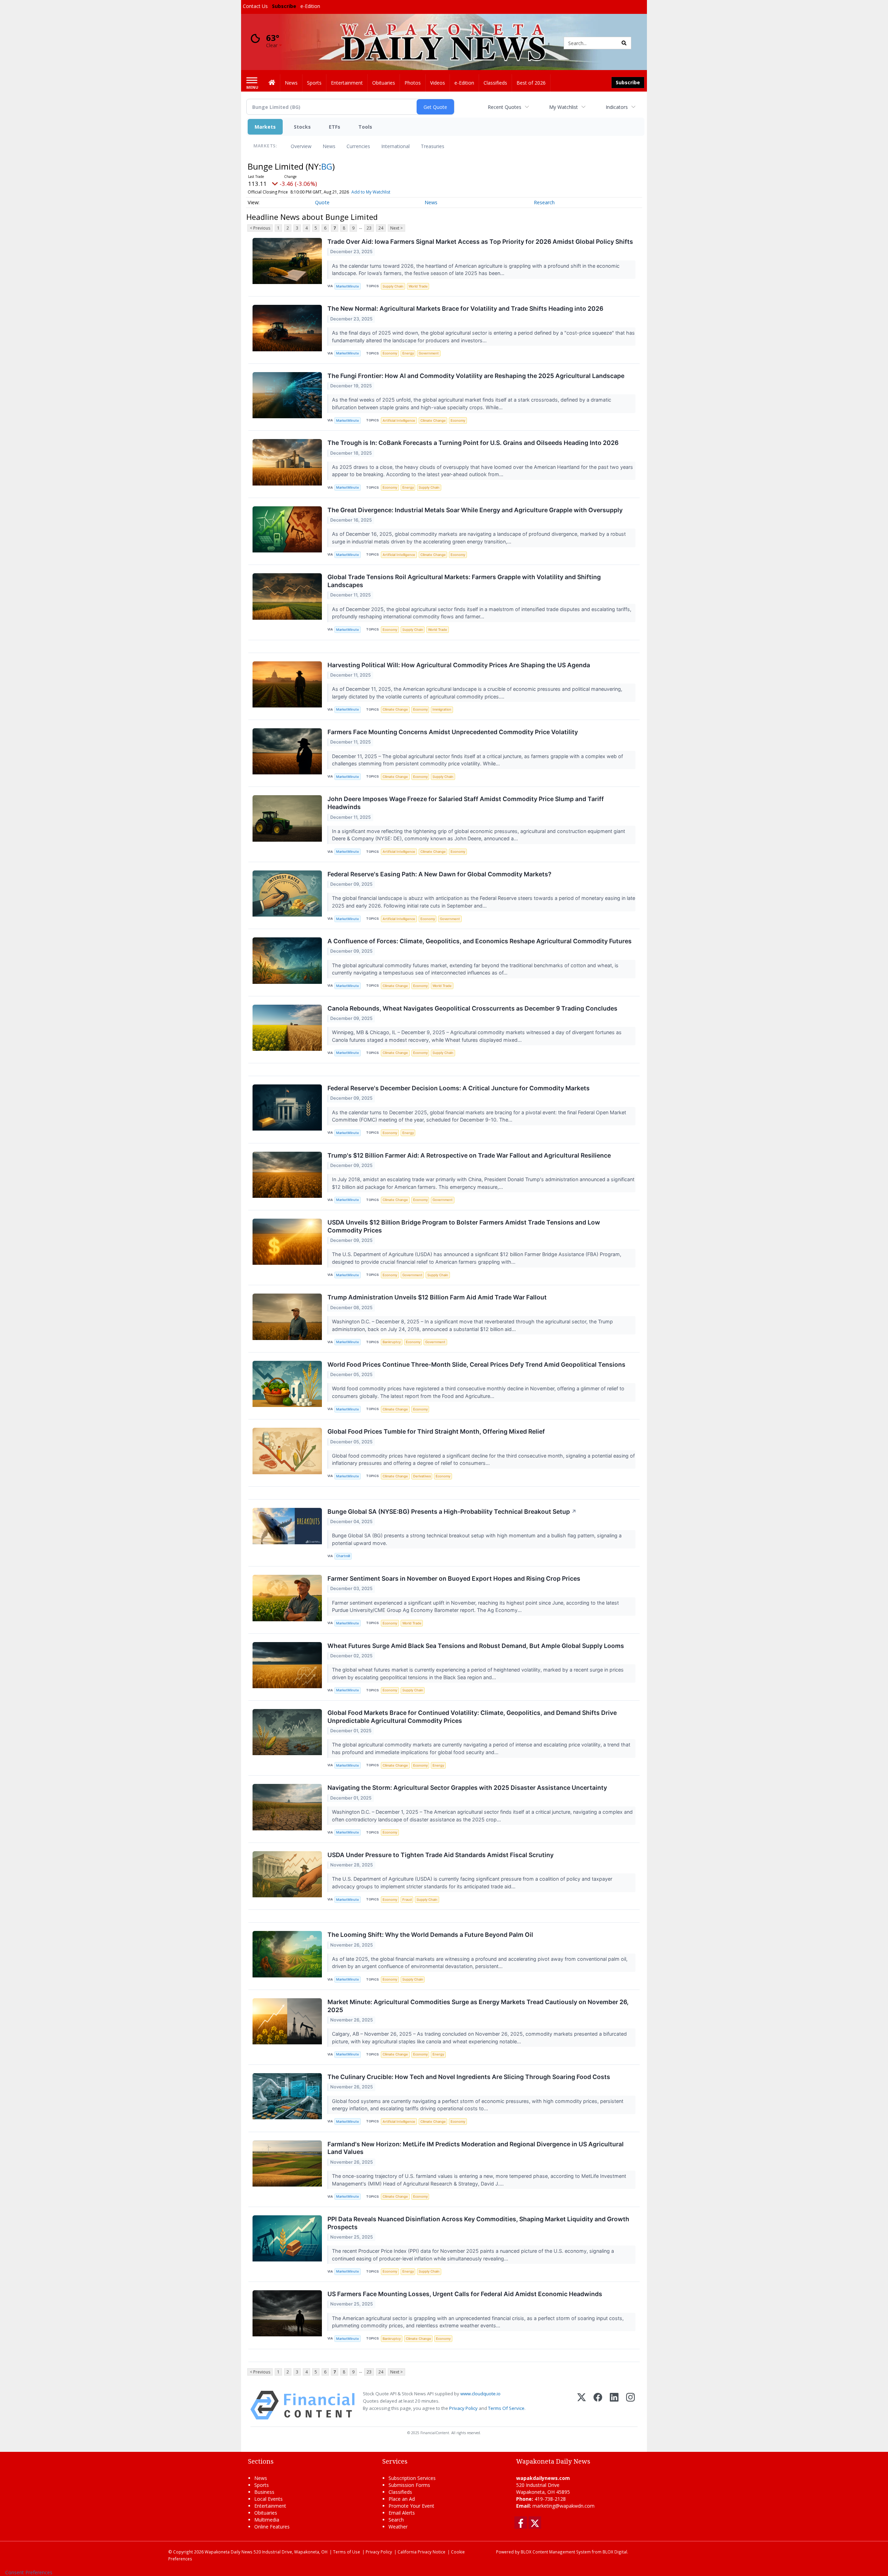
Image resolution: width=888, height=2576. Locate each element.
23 (369, 228)
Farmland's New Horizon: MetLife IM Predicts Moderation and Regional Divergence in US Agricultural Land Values (476, 2148)
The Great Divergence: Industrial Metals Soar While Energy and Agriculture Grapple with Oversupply (475, 510)
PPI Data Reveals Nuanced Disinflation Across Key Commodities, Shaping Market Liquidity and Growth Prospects (478, 2223)
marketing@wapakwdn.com (563, 2506)
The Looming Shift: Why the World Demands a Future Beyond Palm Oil (430, 1935)
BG (327, 166)
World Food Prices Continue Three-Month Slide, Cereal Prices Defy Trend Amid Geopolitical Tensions (476, 1364)
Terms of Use (347, 2552)
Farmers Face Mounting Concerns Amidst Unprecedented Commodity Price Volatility (453, 732)
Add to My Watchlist (371, 192)
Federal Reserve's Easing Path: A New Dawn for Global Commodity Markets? (439, 874)
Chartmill (343, 1556)
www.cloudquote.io (480, 2394)
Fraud (407, 1900)
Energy (408, 353)
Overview (301, 146)
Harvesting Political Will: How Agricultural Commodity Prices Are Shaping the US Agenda (459, 665)
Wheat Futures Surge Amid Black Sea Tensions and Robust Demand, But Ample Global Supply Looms (476, 1646)
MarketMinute (348, 286)
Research (544, 202)
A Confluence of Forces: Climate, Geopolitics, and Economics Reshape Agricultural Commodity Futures (480, 941)
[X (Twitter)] (582, 2405)
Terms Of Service (506, 2408)
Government (429, 353)
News (329, 146)
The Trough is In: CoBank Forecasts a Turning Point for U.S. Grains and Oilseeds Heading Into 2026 (473, 443)
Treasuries (433, 146)
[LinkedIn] (614, 2405)
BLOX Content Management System (556, 2552)
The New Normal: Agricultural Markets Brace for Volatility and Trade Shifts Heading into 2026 (465, 308)
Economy (390, 353)
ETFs (335, 127)
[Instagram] (630, 2405)
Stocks (302, 127)
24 (381, 228)
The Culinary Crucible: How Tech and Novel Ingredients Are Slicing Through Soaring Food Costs (469, 2077)
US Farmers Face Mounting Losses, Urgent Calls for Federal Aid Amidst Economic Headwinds (465, 2294)
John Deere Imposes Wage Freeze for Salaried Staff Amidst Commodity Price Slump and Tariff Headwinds (466, 803)
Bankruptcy (392, 1342)
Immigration (442, 709)
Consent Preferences (29, 2572)
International (395, 146)
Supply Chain (393, 286)
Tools (365, 127)
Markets (265, 127)
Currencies (358, 146)
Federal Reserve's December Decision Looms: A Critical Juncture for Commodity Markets (459, 1088)
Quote (322, 202)
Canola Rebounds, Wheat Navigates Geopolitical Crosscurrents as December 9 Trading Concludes (472, 1008)
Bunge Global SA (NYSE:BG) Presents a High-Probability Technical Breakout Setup (452, 1512)
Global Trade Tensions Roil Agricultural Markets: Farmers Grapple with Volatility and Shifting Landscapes (464, 581)
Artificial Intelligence (399, 420)
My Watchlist (563, 107)
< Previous (260, 228)
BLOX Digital (615, 2552)
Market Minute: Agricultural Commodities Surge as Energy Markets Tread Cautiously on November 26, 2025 (478, 2006)
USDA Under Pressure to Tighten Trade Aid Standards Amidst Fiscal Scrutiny (441, 1855)
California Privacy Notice (421, 2552)
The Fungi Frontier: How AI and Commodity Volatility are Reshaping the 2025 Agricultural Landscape (476, 376)
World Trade (418, 286)
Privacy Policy (463, 2408)
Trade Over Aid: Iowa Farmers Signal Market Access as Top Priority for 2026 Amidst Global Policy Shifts (480, 242)
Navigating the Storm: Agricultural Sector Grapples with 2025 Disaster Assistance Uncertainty (467, 1788)
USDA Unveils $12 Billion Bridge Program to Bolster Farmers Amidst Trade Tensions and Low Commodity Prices (464, 1226)
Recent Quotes (505, 107)
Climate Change (433, 420)
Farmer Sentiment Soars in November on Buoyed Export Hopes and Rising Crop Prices (454, 1578)
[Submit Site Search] (624, 43)
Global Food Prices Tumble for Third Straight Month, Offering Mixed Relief (436, 1431)
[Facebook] (598, 2405)
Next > (396, 228)
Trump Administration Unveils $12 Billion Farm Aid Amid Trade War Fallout (437, 1297)
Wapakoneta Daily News (229, 2552)
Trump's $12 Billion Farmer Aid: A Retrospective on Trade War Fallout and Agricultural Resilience (469, 1155)
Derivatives (422, 1476)
